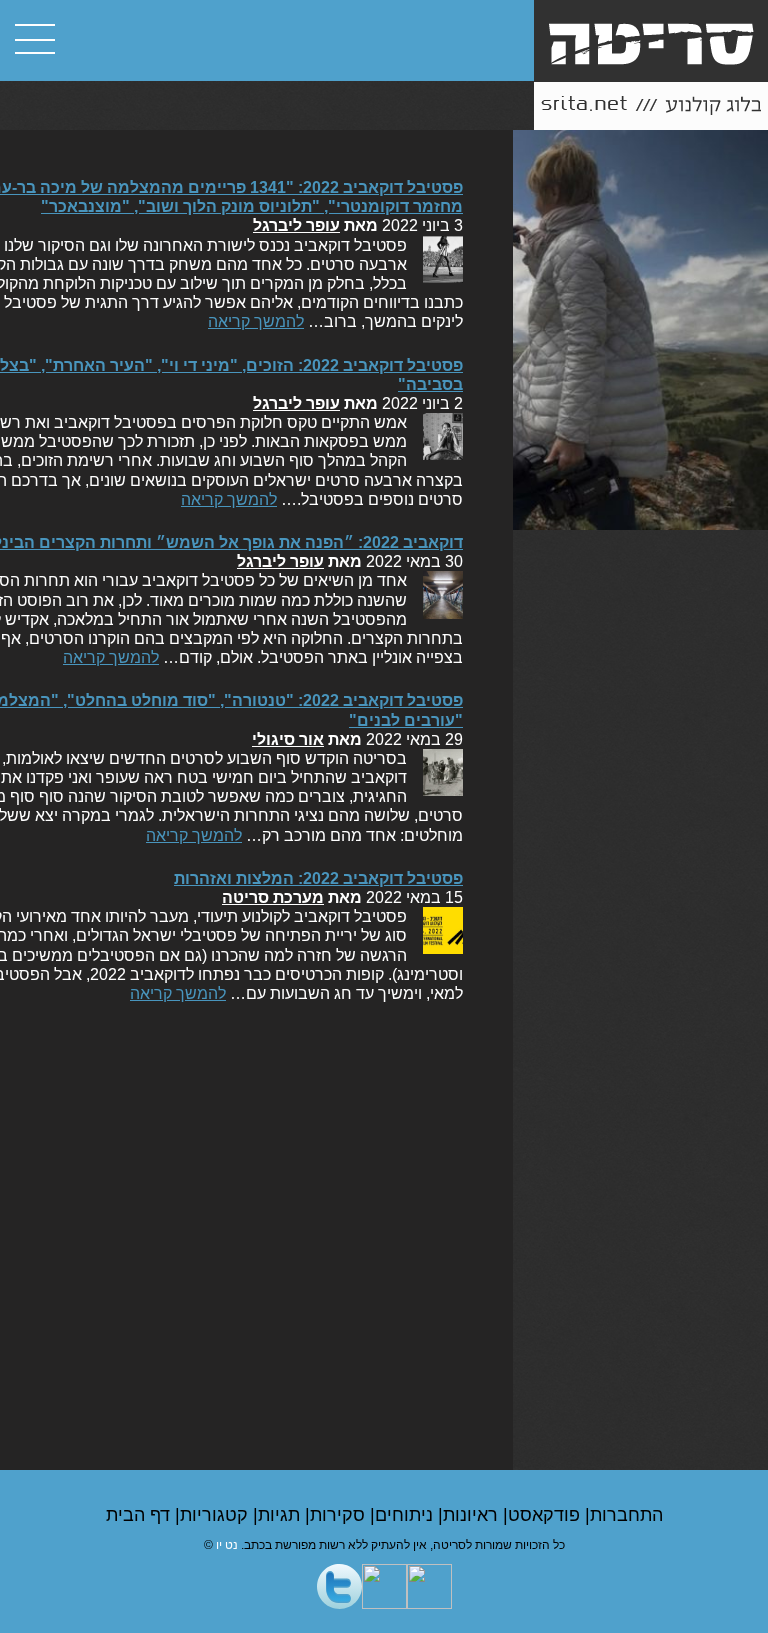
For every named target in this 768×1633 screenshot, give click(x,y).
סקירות (340, 1515)
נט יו (227, 1545)
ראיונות (473, 1515)
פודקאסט (546, 1515)
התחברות (626, 1515)
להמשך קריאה (256, 321)
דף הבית (140, 1515)
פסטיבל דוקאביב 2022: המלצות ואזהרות (318, 878)
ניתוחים (406, 1515)
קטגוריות (216, 1515)
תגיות (281, 1515)
